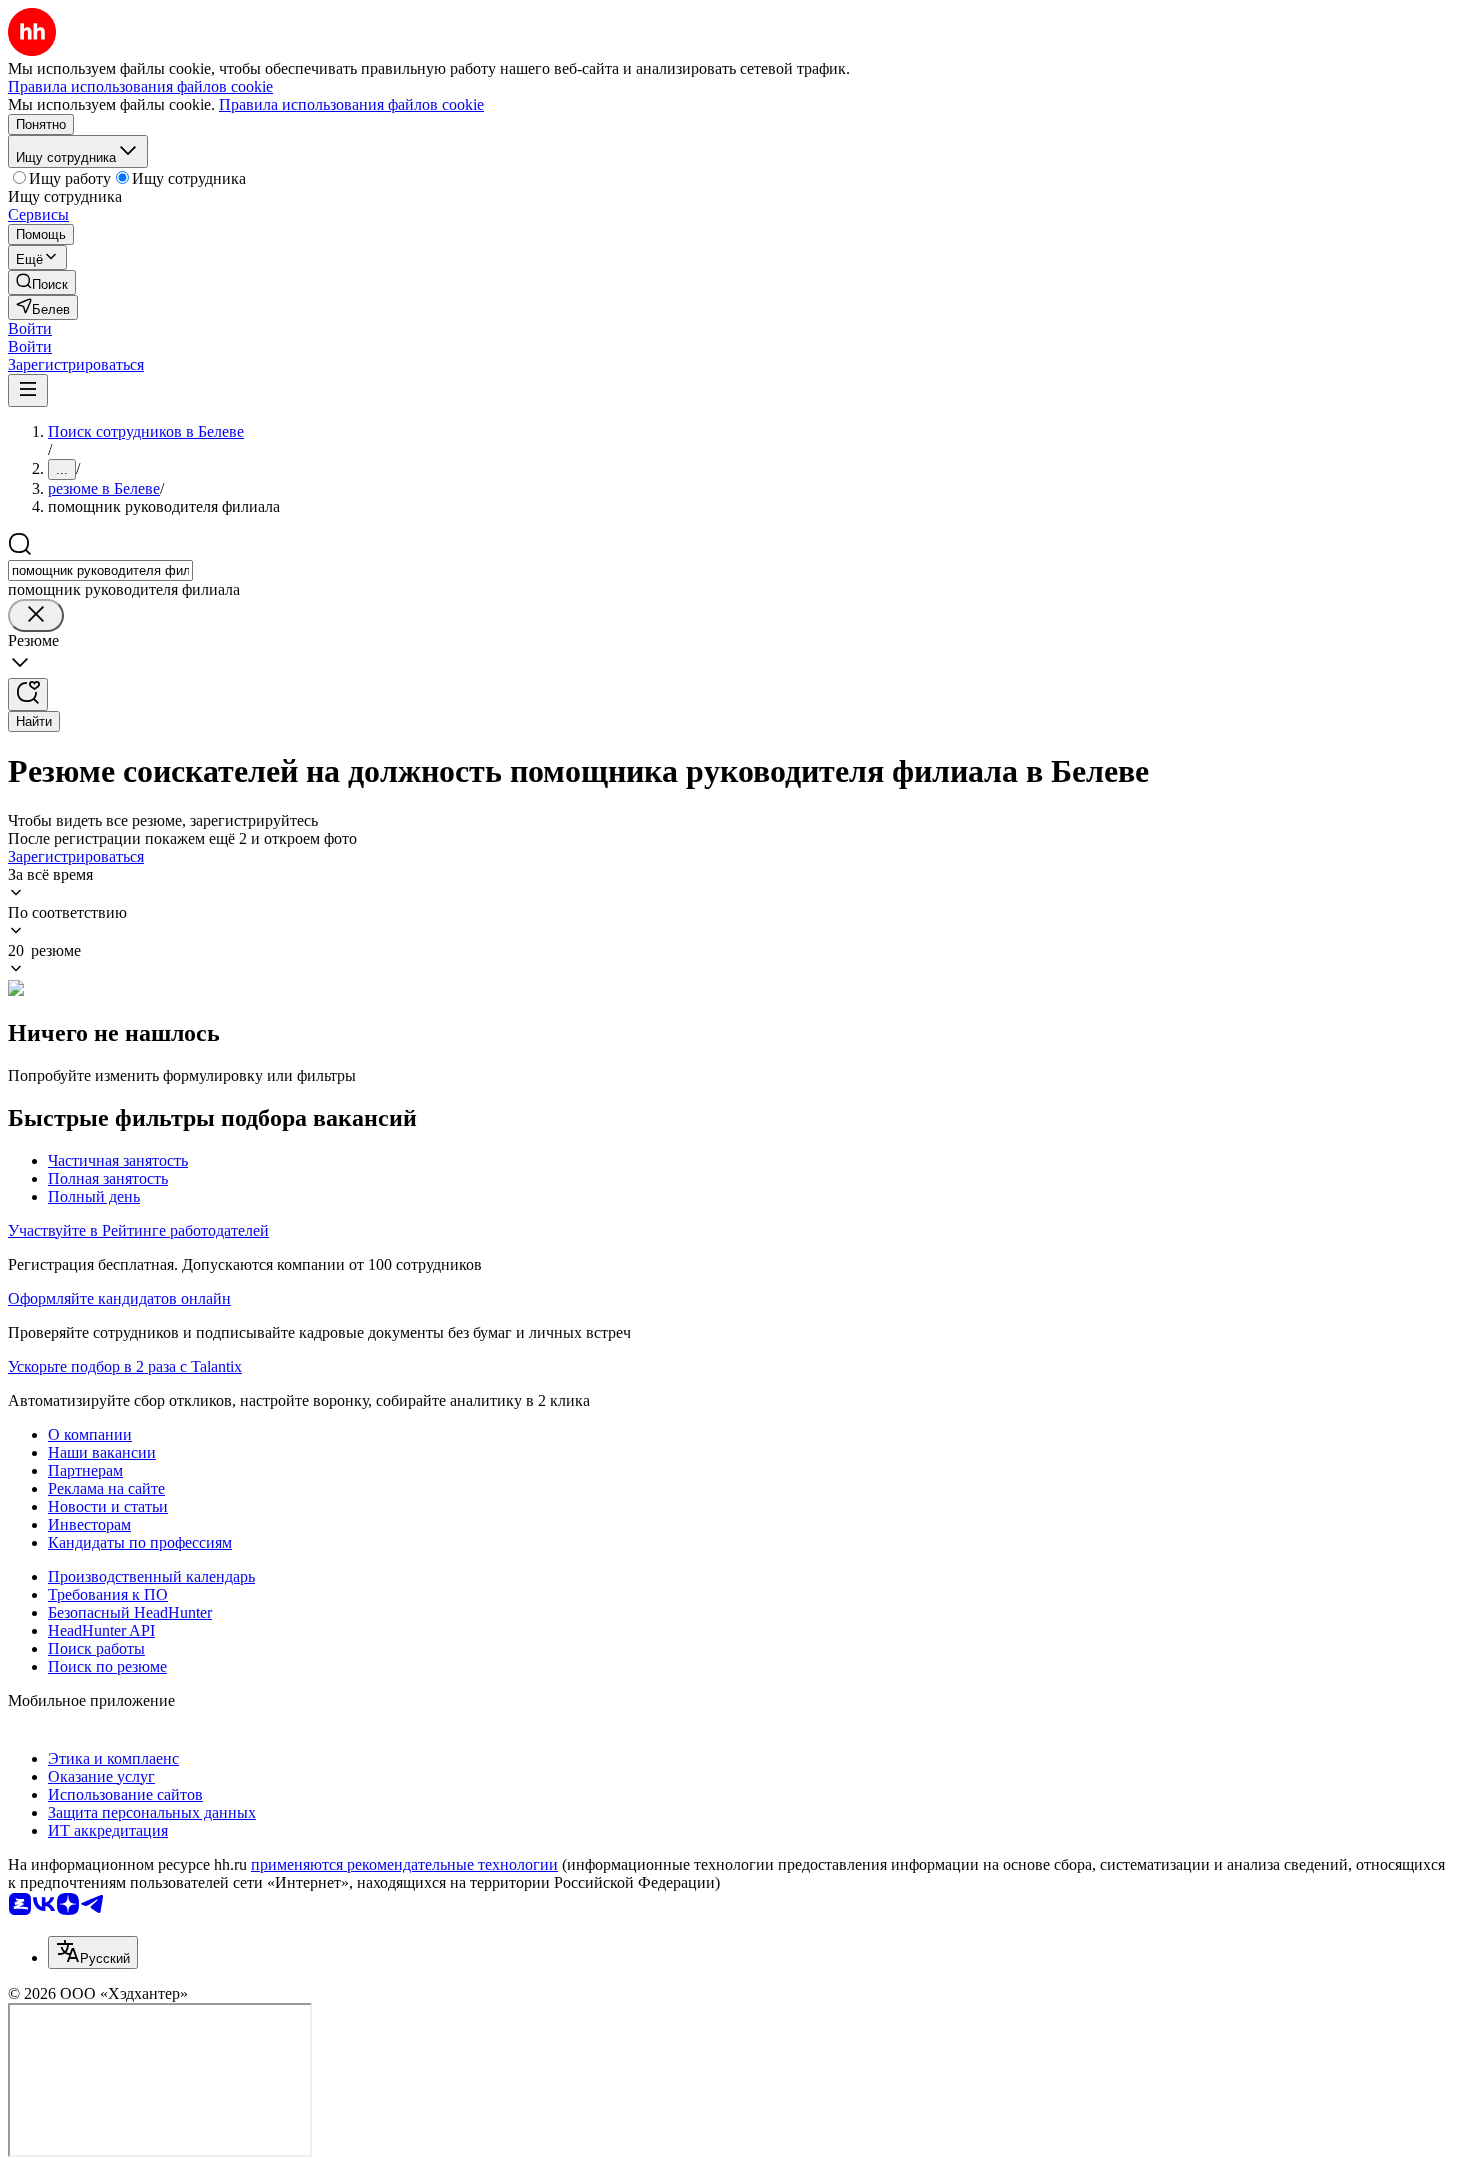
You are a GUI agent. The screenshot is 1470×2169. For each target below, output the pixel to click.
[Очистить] (36, 615)
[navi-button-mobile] (28, 390)
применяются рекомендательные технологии (404, 1864)
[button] (30, 328)
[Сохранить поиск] (28, 694)
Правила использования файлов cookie (351, 104)
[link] (42, 282)
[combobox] (100, 570)
